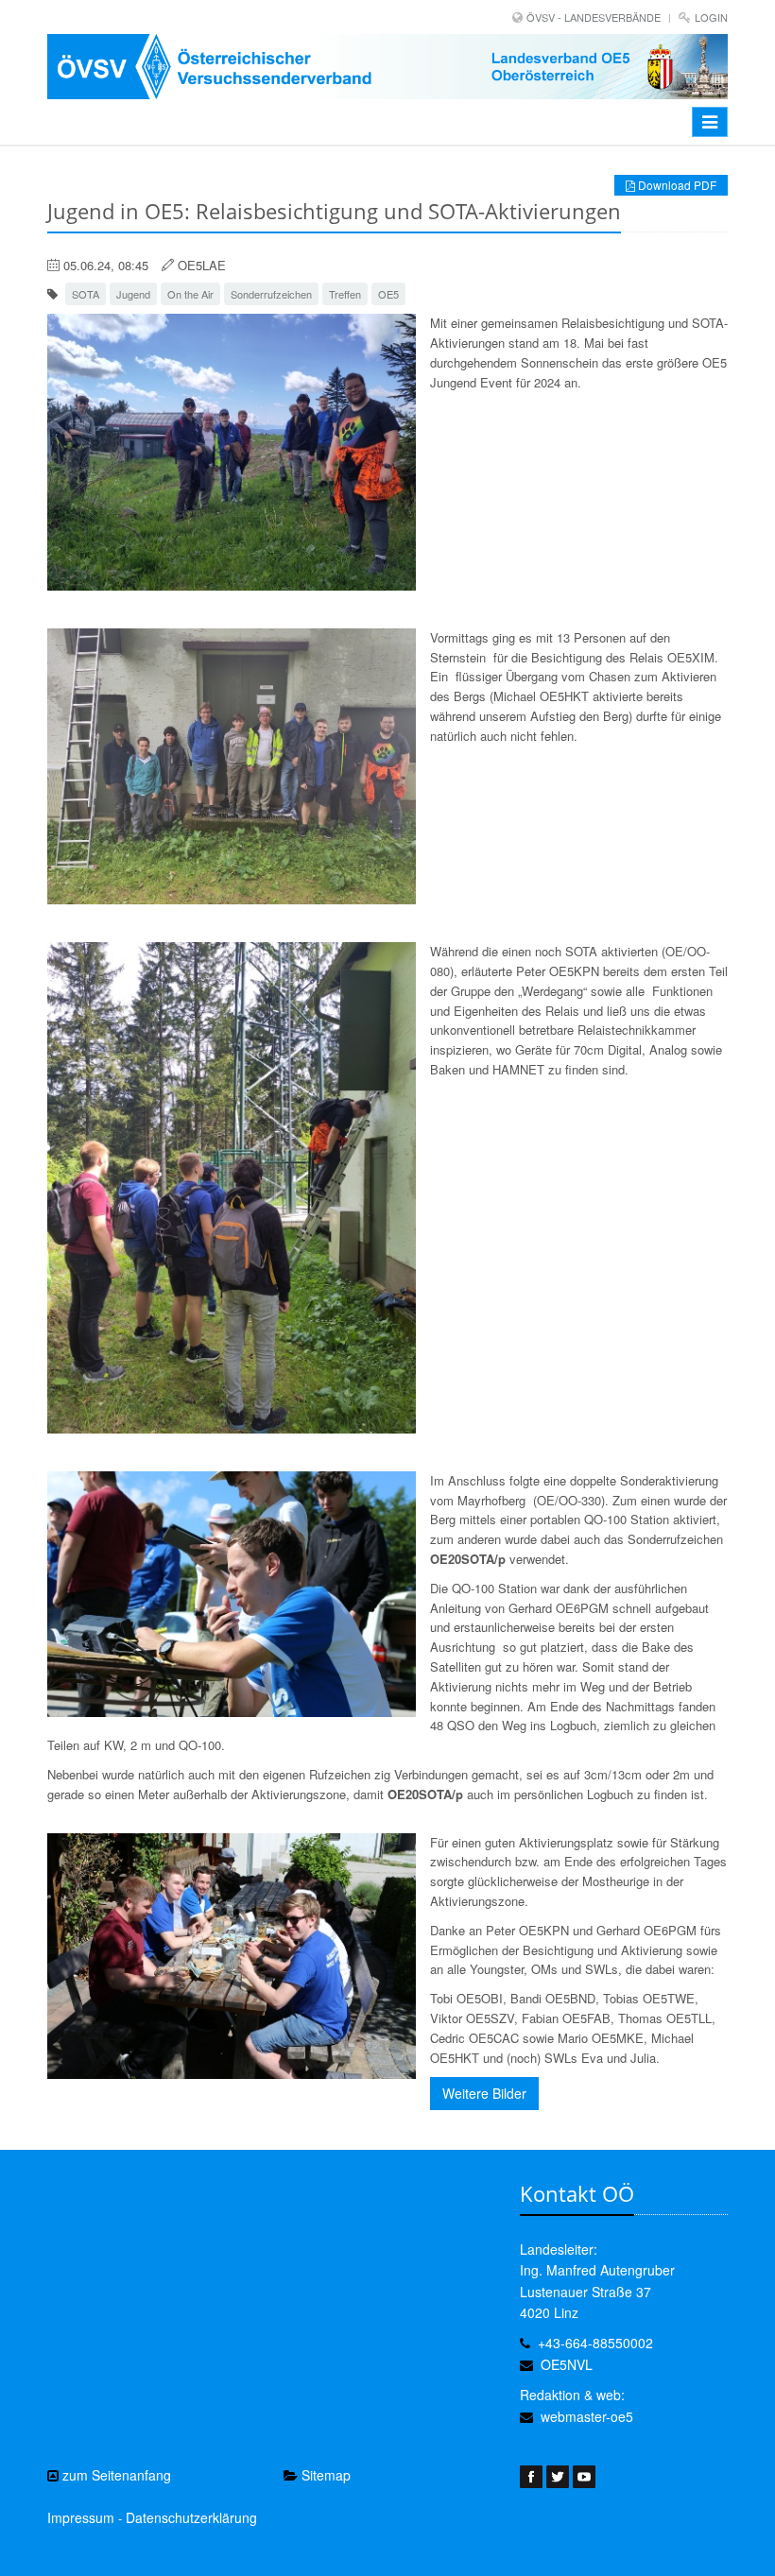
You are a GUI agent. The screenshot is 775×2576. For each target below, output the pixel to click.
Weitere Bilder (484, 2093)
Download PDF (676, 185)
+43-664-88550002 (595, 2343)
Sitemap (324, 2475)
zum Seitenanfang (115, 2475)
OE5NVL (567, 2364)
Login (711, 17)
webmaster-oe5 (587, 2416)
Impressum (81, 2517)
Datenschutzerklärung (191, 2517)
